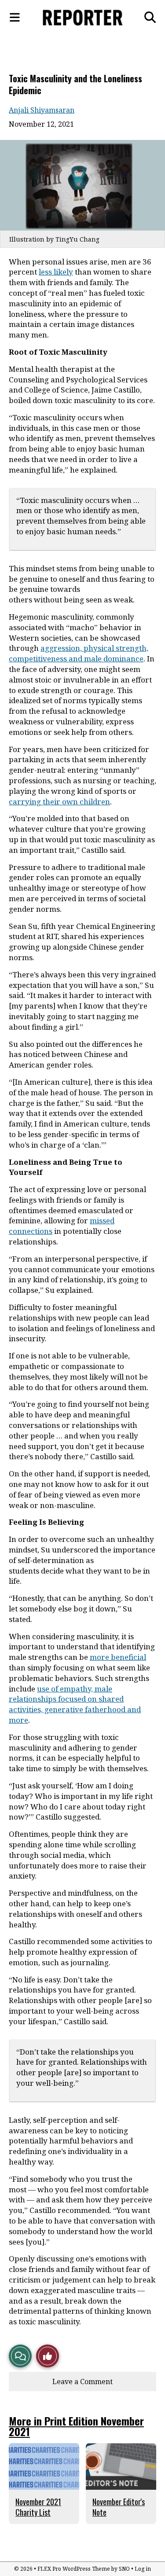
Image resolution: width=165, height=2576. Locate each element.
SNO (124, 2569)
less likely (56, 272)
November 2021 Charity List (38, 2507)
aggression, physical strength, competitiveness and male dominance (79, 653)
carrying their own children (59, 802)
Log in (143, 2569)
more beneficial (118, 1657)
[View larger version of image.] (82, 185)
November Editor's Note (119, 2507)
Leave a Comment (82, 2382)
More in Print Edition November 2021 (76, 2426)
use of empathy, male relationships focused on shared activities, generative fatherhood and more (75, 1704)
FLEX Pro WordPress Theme (74, 2569)
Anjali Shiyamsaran (42, 110)
